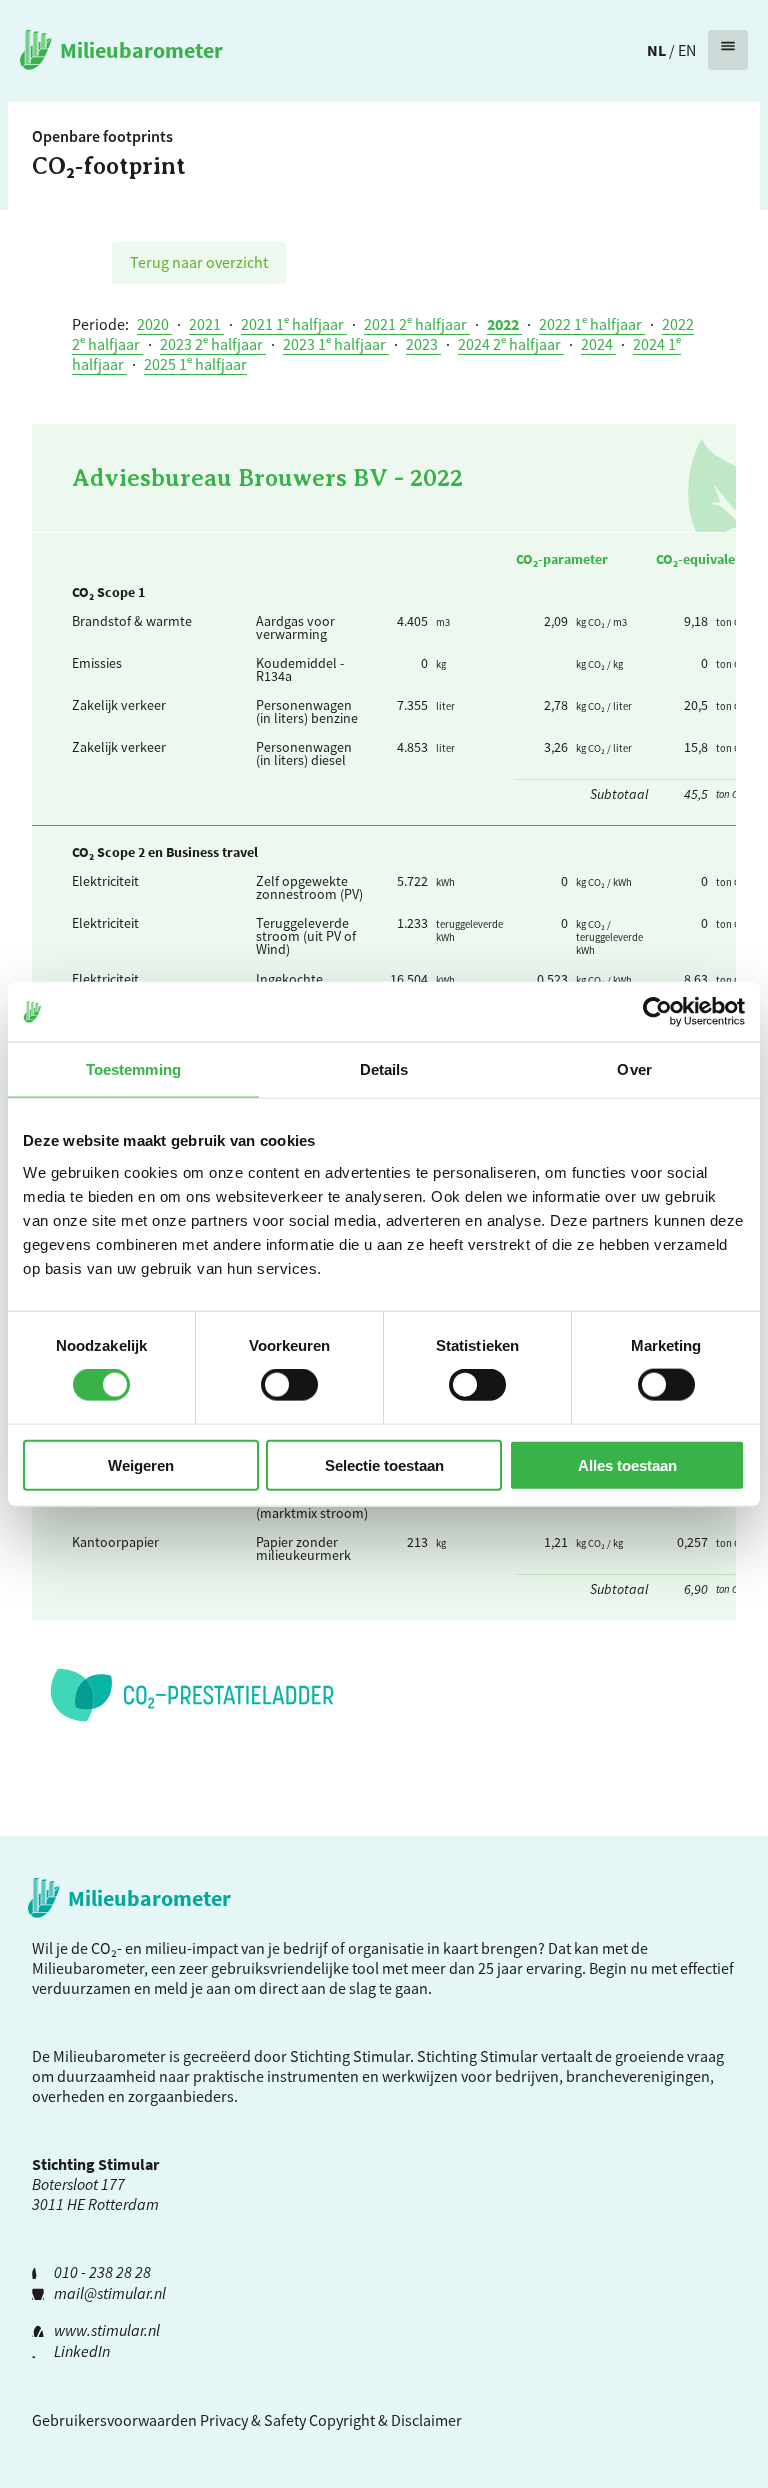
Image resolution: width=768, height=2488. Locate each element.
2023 (423, 344)
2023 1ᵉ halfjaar (336, 344)
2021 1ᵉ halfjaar (294, 324)
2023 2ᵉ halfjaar (213, 344)
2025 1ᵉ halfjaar (195, 364)
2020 (154, 324)
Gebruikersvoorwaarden (114, 2420)
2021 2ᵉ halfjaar (417, 324)
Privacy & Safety (253, 2420)
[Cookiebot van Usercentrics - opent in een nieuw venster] (657, 1012)
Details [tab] (384, 1069)
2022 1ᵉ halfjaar (592, 324)
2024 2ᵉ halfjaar (511, 344)
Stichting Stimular (477, 2056)
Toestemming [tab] (133, 1069)
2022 (504, 324)
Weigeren (141, 1464)
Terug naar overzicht (199, 262)
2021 (206, 324)
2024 (598, 344)
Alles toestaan (627, 1464)
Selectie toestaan (384, 1464)
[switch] (289, 1385)
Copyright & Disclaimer (385, 2420)
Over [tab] (634, 1069)
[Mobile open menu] (728, 50)
